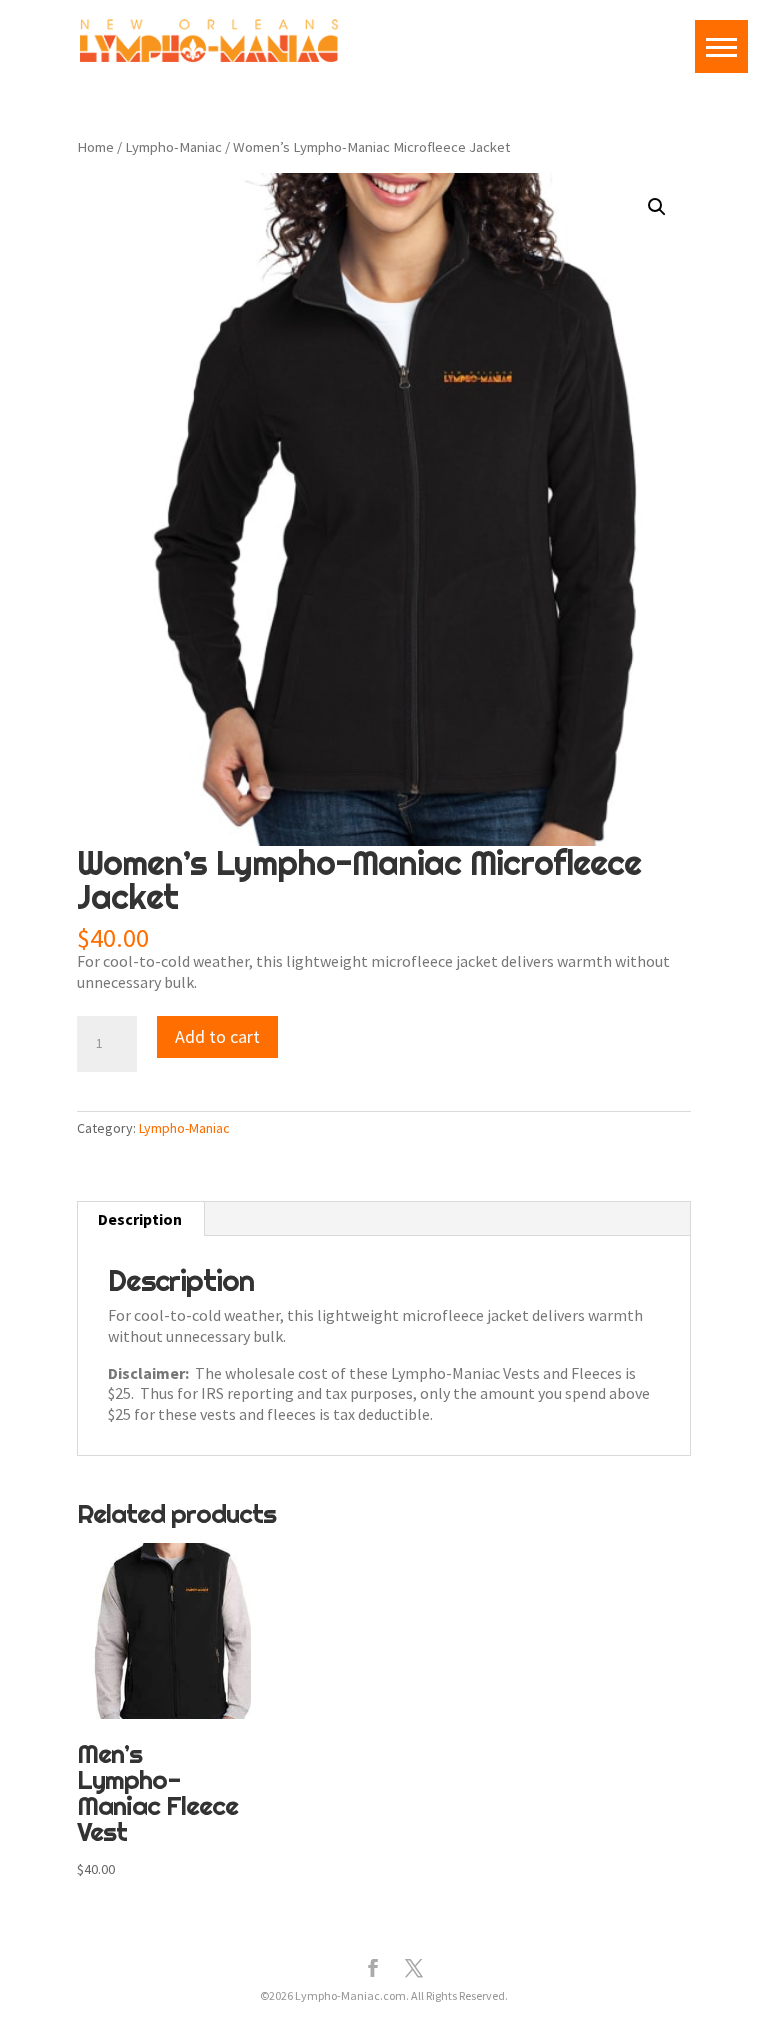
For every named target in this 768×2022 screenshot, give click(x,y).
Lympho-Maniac (173, 147)
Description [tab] (140, 1219)
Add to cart (217, 1036)
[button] (657, 207)
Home (95, 147)
